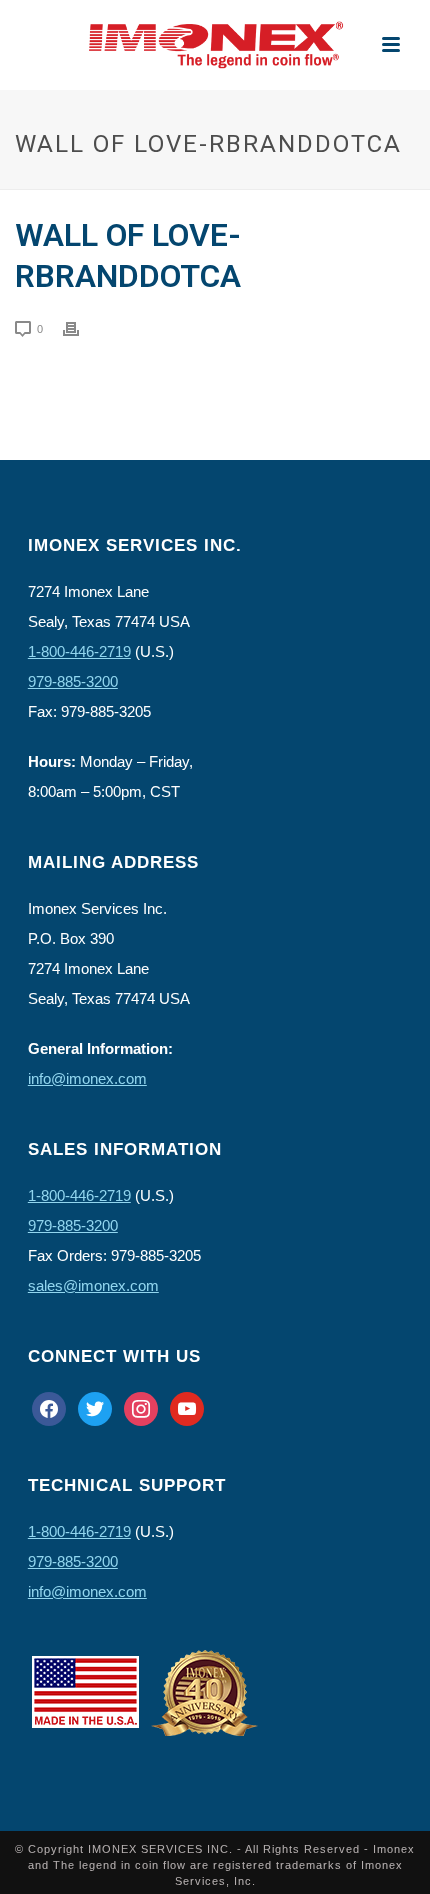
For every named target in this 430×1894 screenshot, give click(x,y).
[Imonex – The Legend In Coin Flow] (215, 45)
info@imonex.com (87, 1078)
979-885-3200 (73, 681)
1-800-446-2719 (79, 651)
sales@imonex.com (93, 1285)
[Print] (81, 328)
